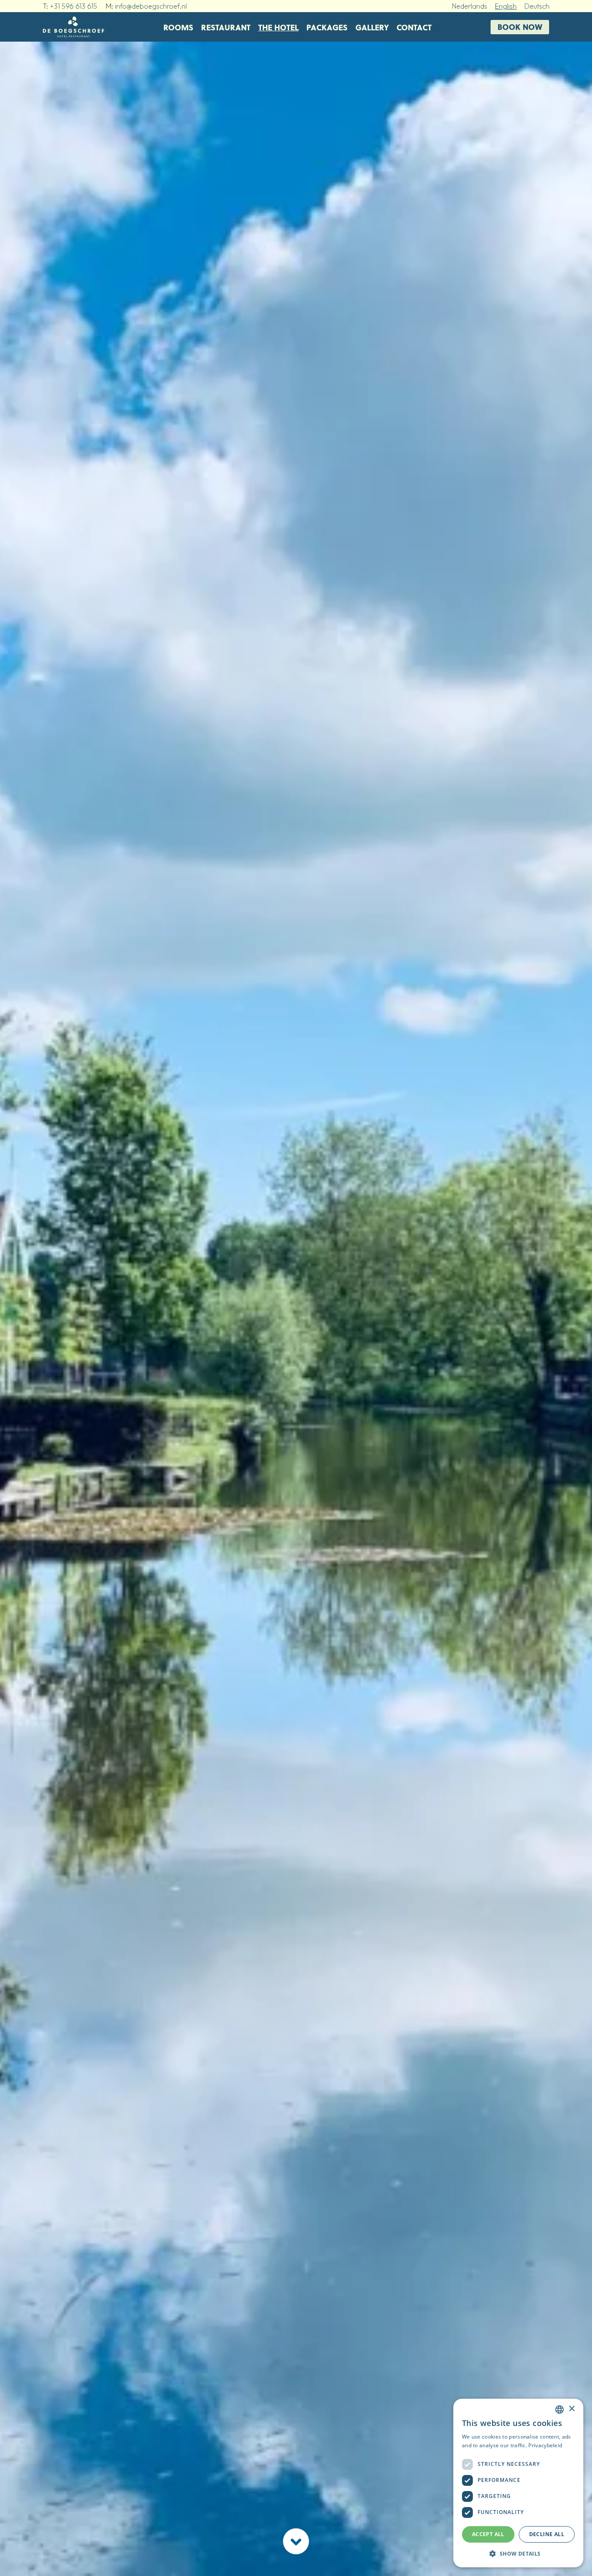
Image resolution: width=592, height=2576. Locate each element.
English (506, 6)
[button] (518, 2553)
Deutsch (537, 6)
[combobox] (559, 2410)
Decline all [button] (547, 2534)
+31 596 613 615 (73, 6)
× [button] (571, 2409)
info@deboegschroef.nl (151, 6)
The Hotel (278, 27)
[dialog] (518, 2483)
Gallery (372, 27)
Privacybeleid (545, 2445)
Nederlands (470, 6)
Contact (414, 27)
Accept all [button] (488, 2534)
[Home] (73, 27)
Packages (327, 27)
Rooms (178, 27)
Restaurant (226, 27)
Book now (520, 27)
